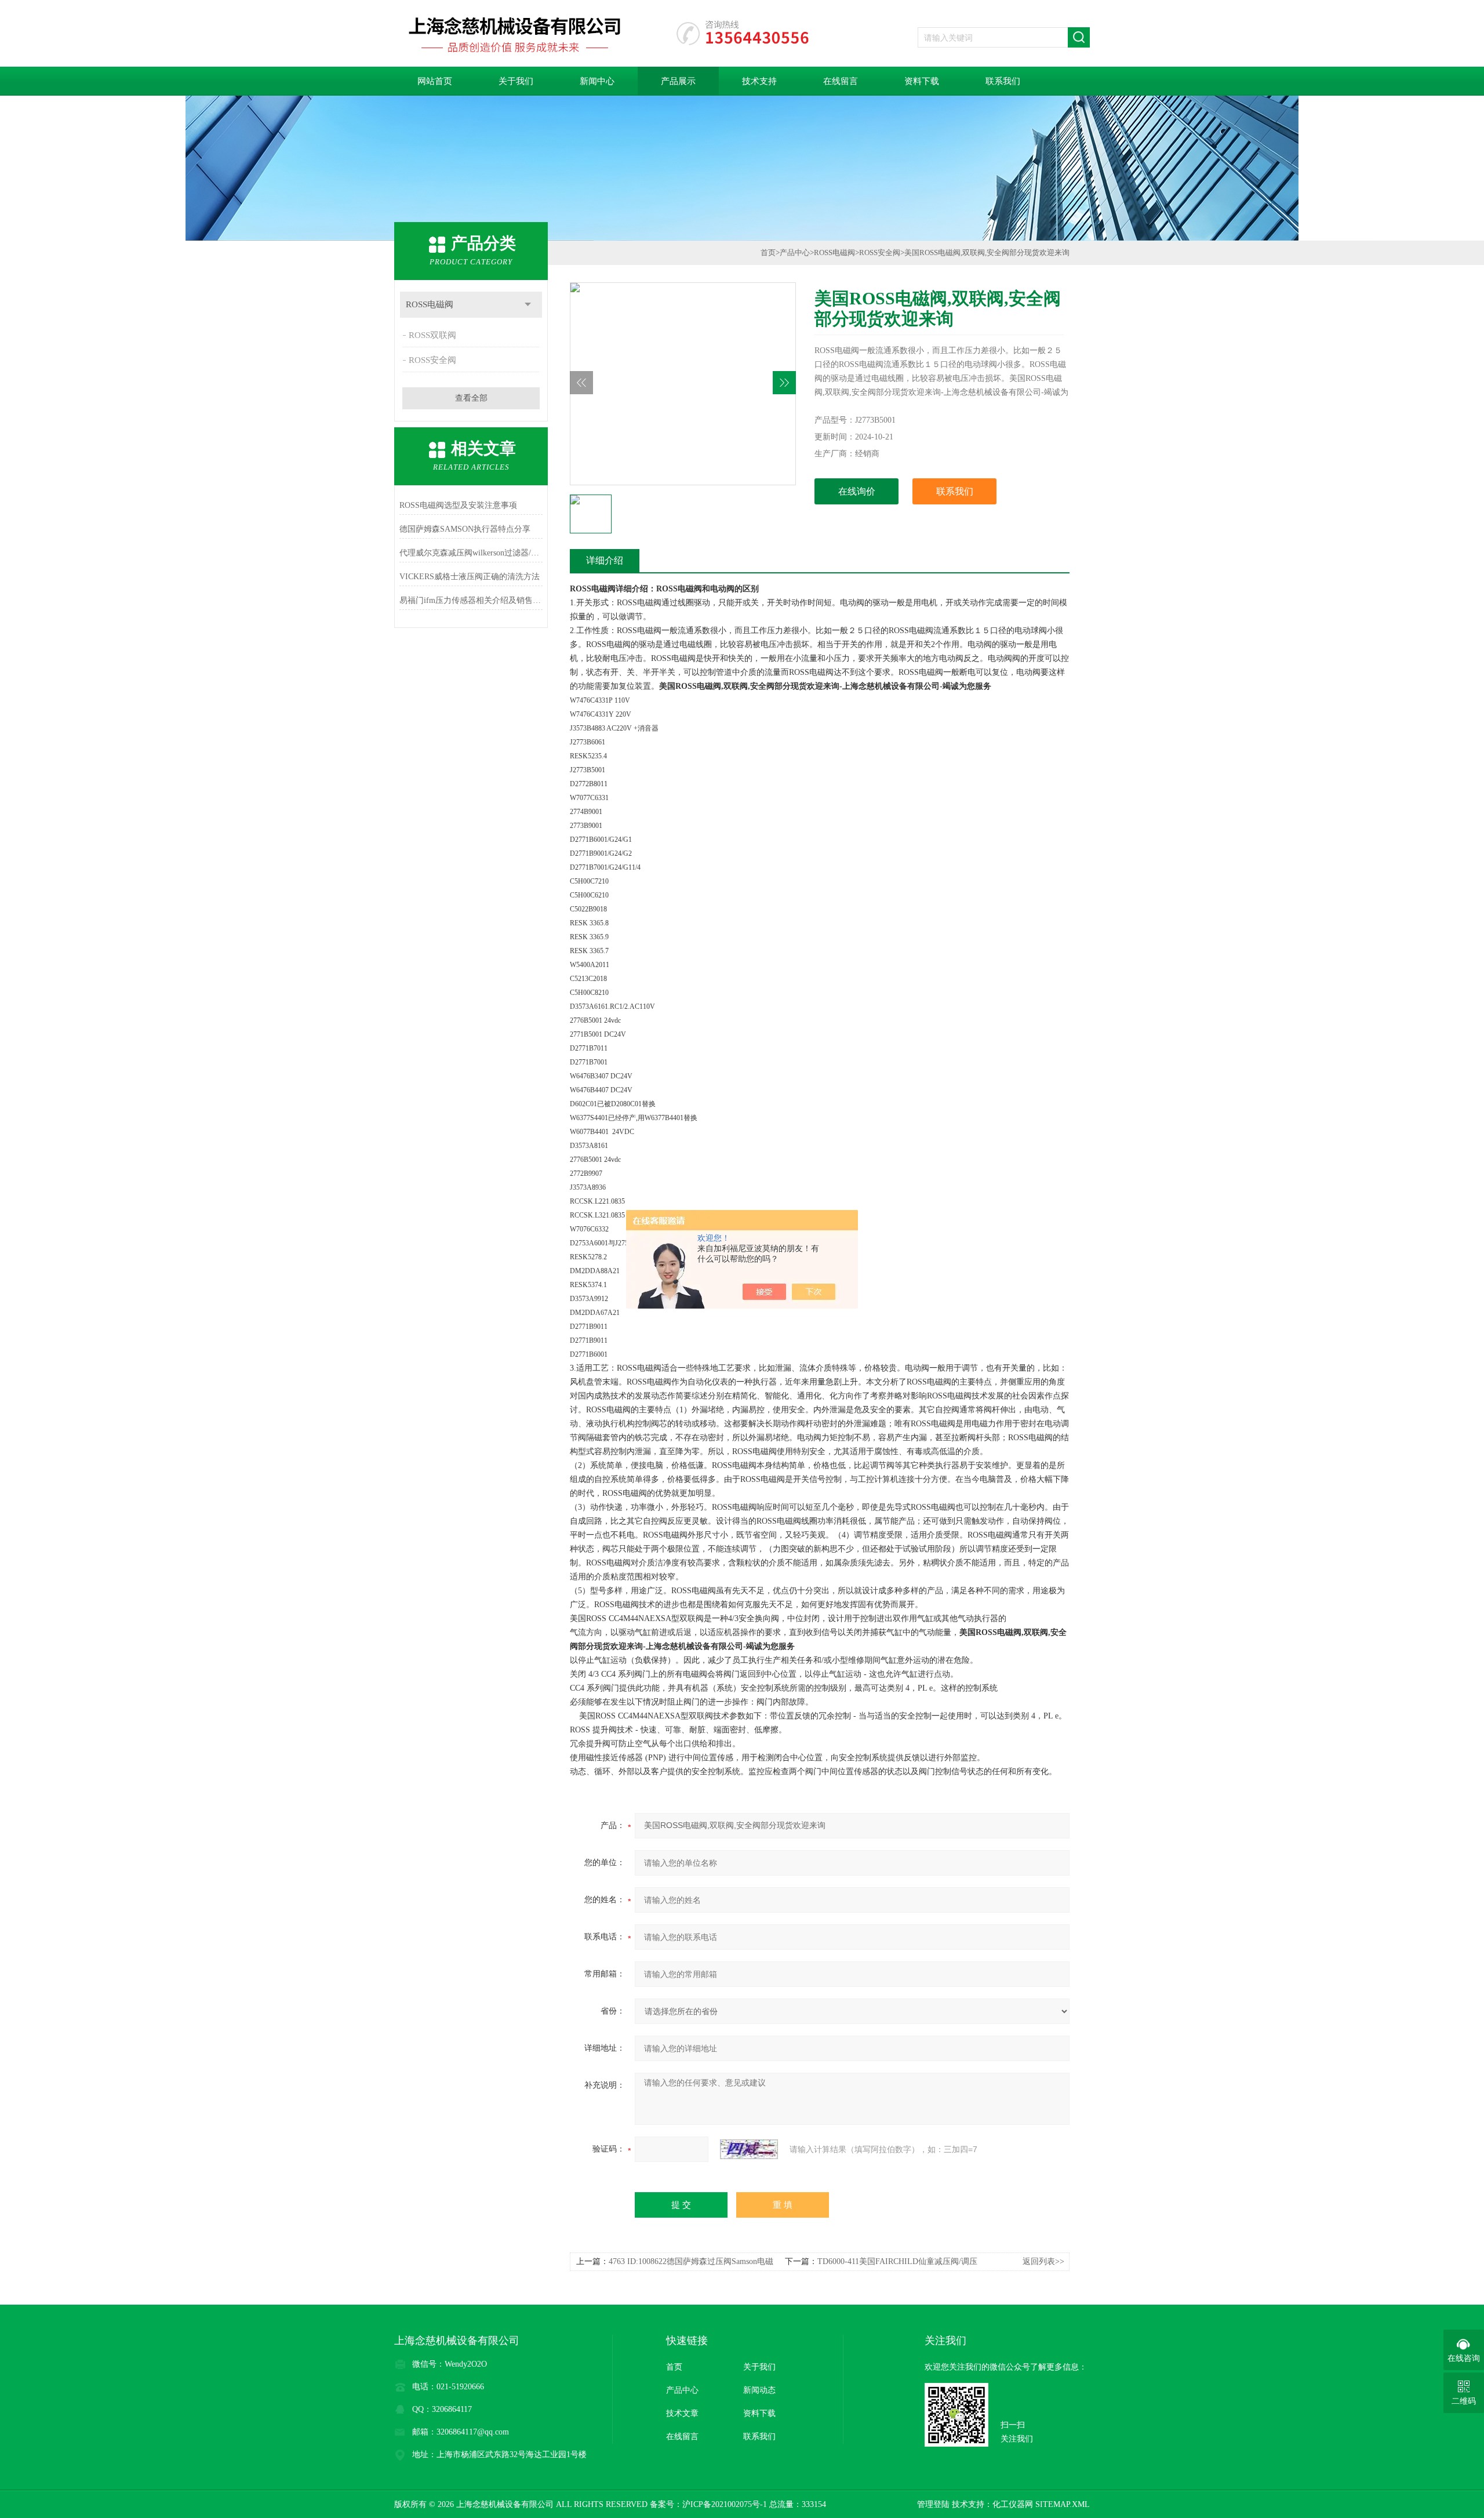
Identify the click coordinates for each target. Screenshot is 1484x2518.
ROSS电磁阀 (430, 304)
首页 (768, 252)
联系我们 (1003, 81)
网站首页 (435, 81)
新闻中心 (597, 81)
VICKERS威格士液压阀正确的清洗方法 (470, 577)
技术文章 (682, 2413)
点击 (528, 305)
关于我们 (516, 81)
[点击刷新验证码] (749, 2149)
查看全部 (471, 398)
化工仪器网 (1013, 2504)
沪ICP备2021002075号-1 (725, 2504)
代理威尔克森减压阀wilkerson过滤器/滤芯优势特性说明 (471, 553)
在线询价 (857, 491)
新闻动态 (759, 2390)
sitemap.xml (1063, 2504)
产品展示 (678, 81)
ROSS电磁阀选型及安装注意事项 (458, 505)
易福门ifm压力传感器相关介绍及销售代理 (471, 600)
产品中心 (795, 252)
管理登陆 (933, 2504)
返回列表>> (1043, 2261)
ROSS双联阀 (432, 335)
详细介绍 (605, 560)
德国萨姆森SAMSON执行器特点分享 (465, 529)
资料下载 (922, 81)
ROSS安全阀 (432, 360)
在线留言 (841, 81)
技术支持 (759, 81)
